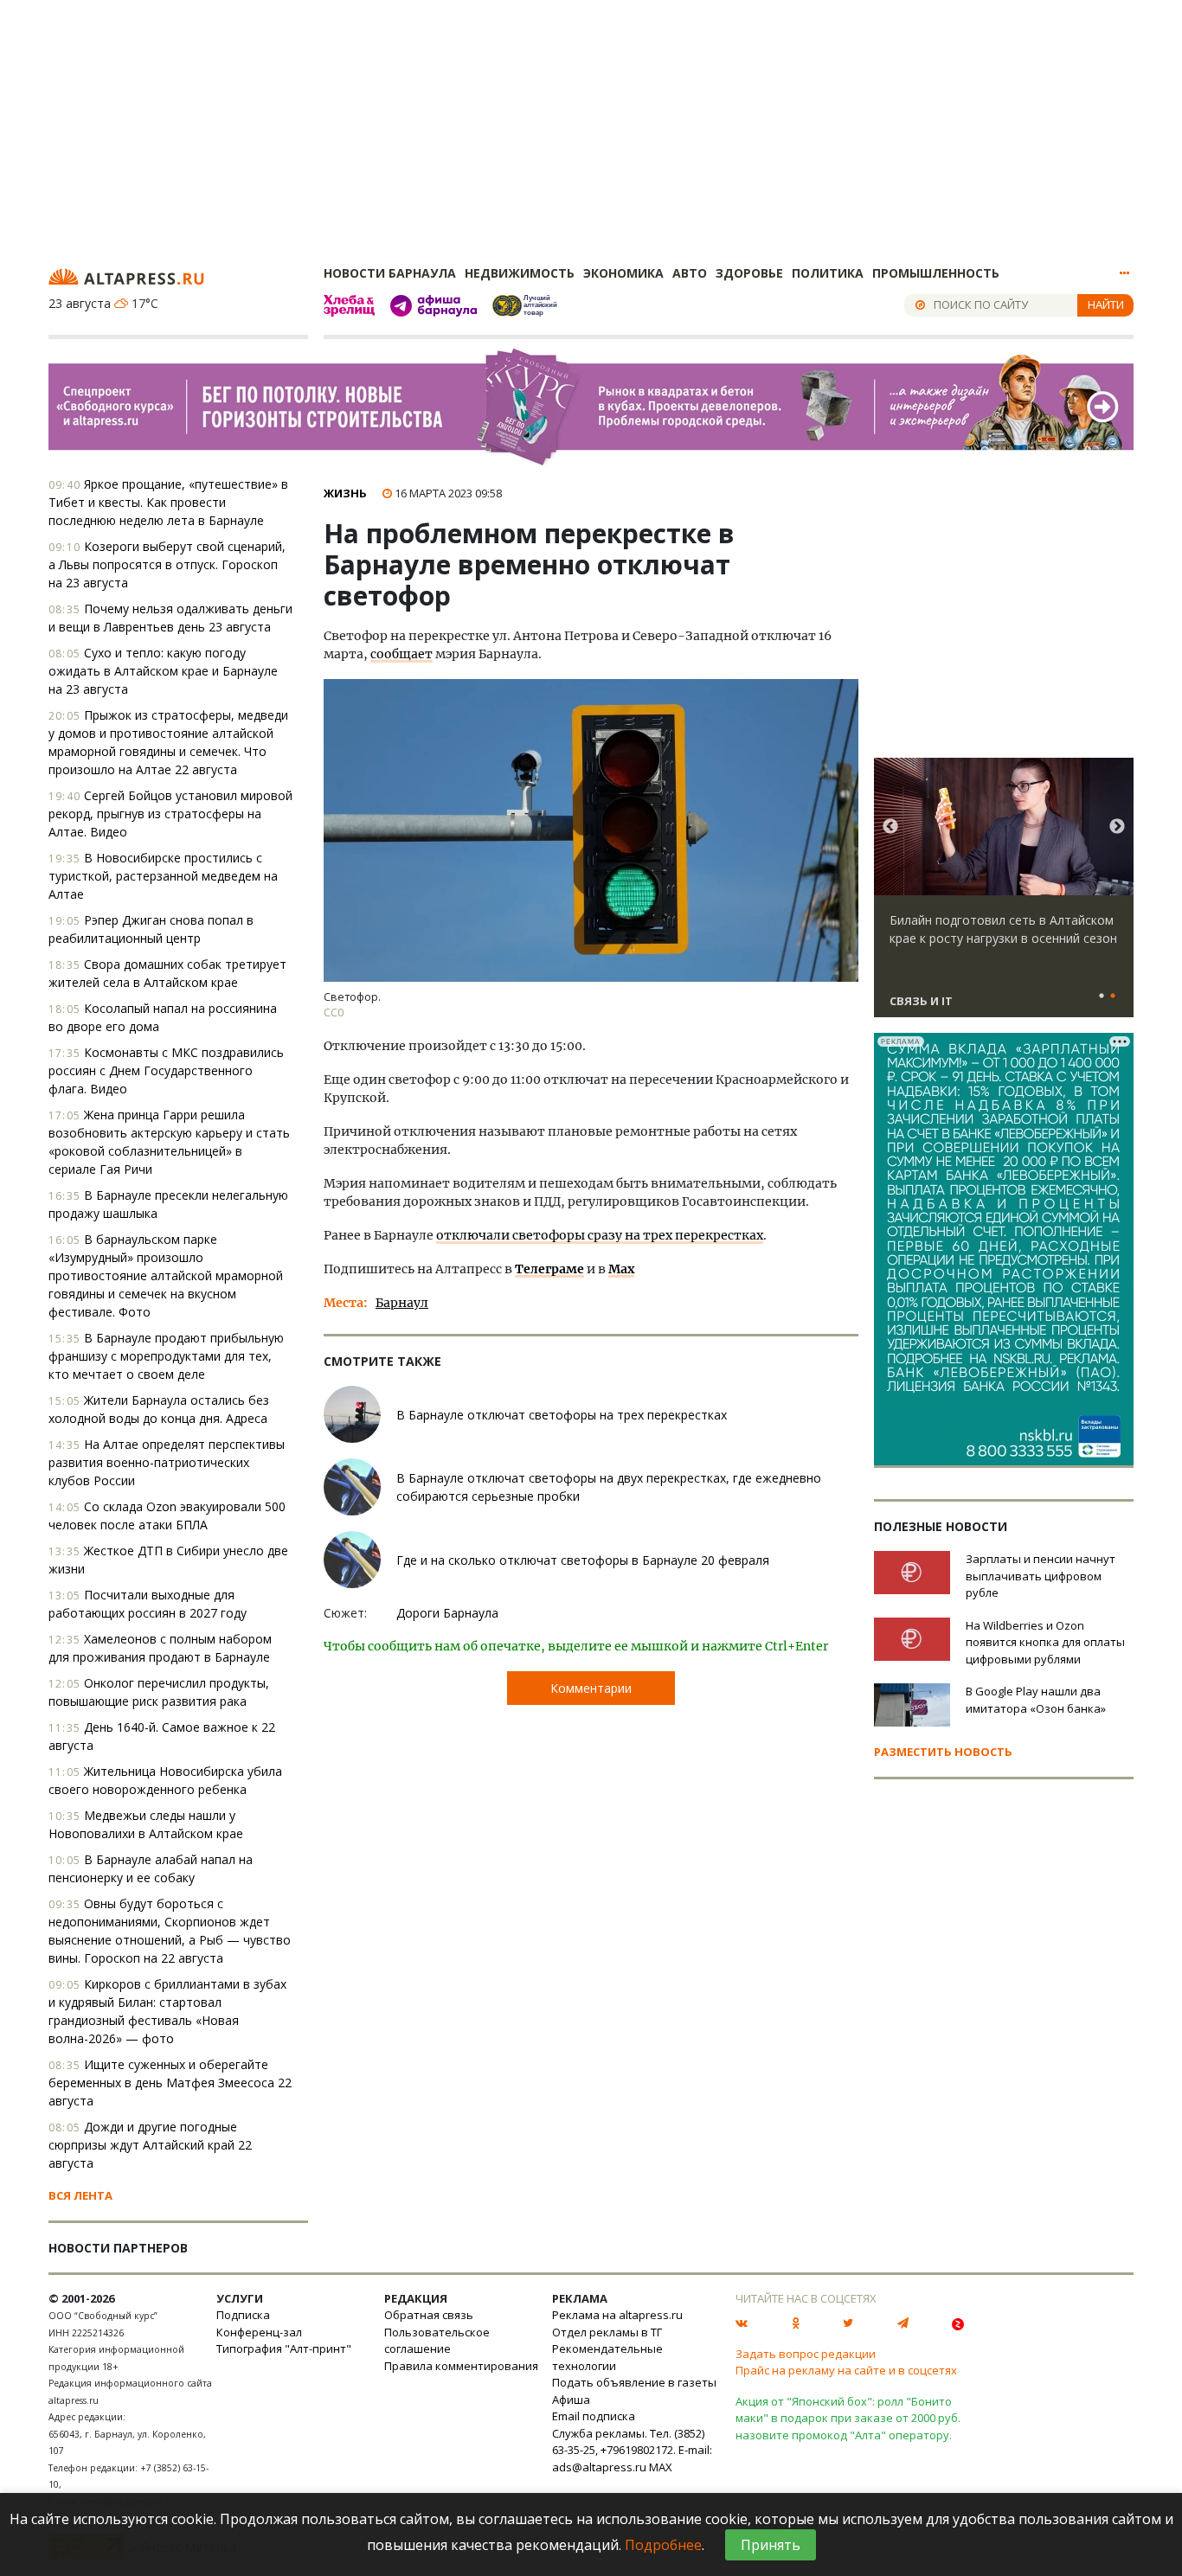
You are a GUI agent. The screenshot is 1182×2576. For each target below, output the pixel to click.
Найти (1106, 304)
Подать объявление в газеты (634, 2382)
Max (621, 1269)
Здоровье (749, 273)
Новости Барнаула (390, 273)
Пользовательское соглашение (437, 2341)
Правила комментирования (461, 2366)
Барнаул (402, 1303)
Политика (828, 273)
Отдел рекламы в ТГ (607, 2332)
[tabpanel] (1004, 895)
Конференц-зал (259, 2332)
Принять (771, 2545)
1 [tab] (1102, 996)
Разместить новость (943, 1752)
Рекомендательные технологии (607, 2357)
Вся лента (80, 2195)
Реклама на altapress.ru (617, 2315)
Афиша (571, 2400)
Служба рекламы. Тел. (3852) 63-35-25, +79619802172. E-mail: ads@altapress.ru (632, 2450)
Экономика (623, 273)
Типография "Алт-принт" (284, 2349)
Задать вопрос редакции (806, 2354)
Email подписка (594, 2416)
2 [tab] (1113, 996)
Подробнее (663, 2545)
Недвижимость (520, 273)
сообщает (401, 654)
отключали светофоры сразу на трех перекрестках (600, 1235)
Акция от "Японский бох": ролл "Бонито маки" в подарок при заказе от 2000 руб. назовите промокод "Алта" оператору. (848, 2418)
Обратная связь (429, 2315)
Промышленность (936, 273)
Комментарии (591, 1688)
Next (1117, 827)
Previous (890, 827)
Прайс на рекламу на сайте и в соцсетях (846, 2370)
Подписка (243, 2315)
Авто (690, 273)
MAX (661, 2467)
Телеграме (549, 1269)
